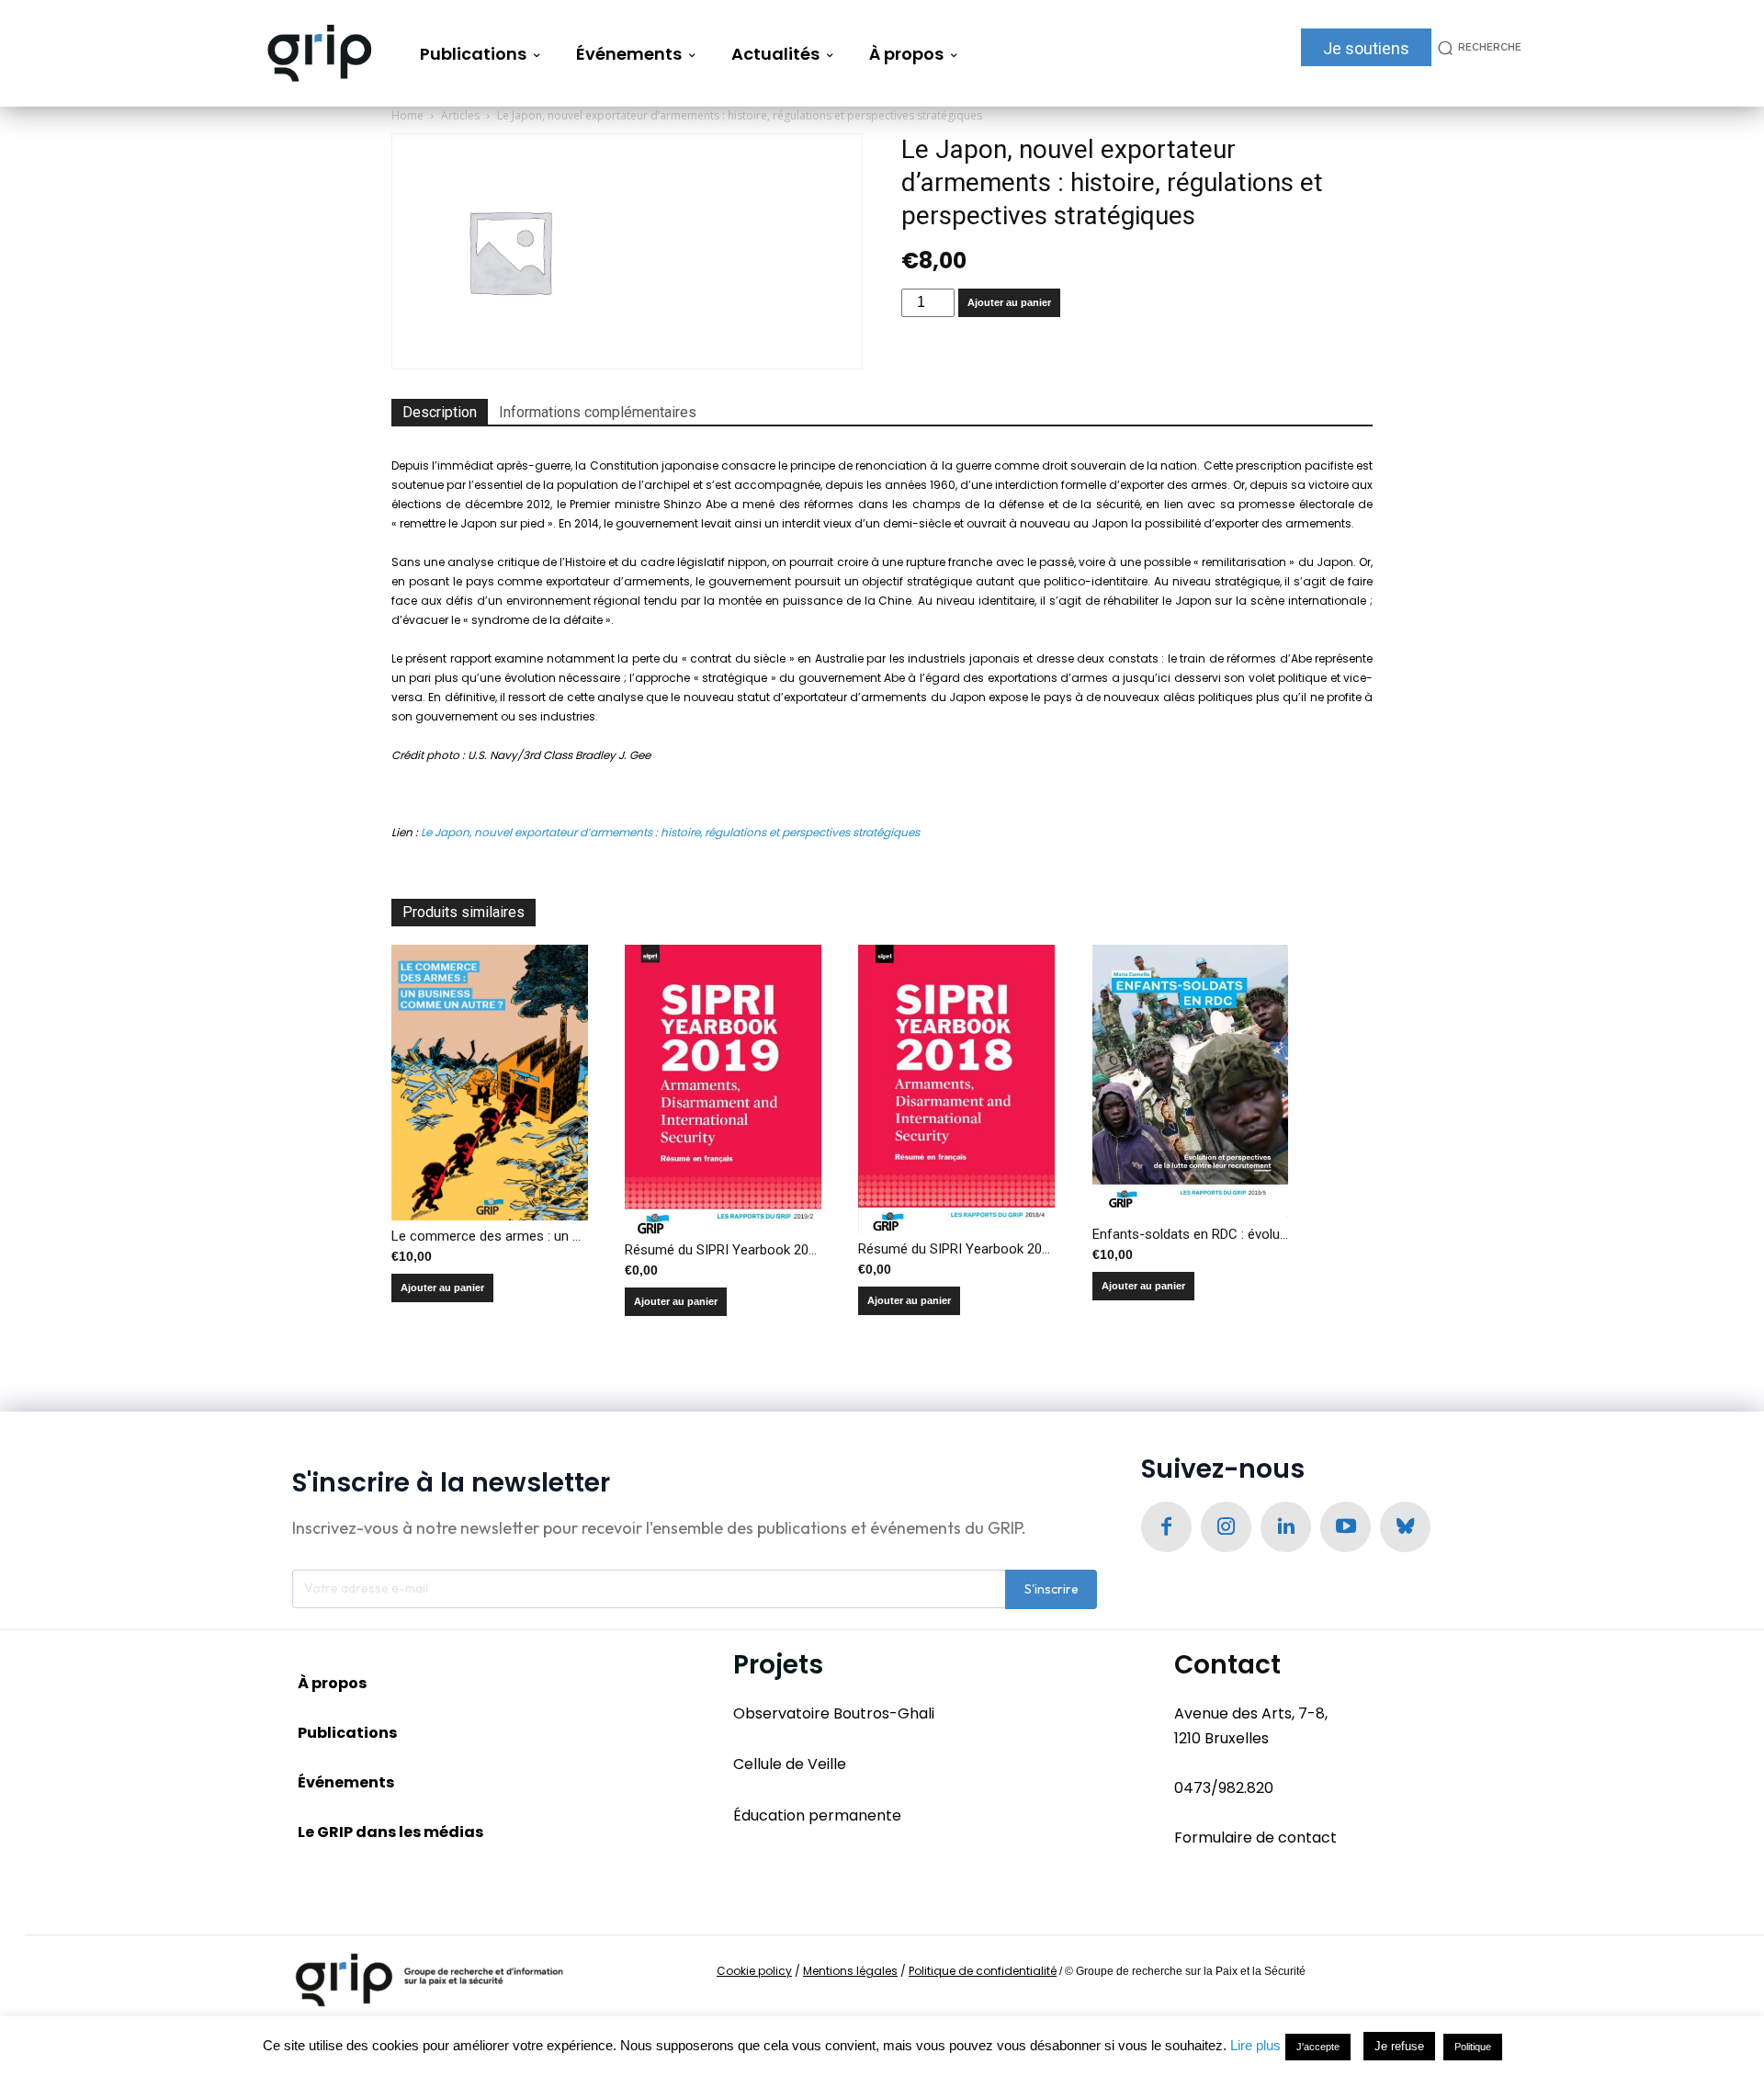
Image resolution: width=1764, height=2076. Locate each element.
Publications (347, 1733)
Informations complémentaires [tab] (598, 412)
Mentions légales (850, 1971)
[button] (1476, 47)
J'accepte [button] (1318, 2047)
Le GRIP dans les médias (390, 1832)
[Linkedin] (1286, 1527)
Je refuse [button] (1399, 2046)
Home (407, 115)
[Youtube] (1346, 1527)
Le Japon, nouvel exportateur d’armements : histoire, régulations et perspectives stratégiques (670, 832)
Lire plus (1255, 2045)
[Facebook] (1166, 1527)
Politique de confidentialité (983, 1971)
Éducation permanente (817, 1815)
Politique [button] (1473, 2047)
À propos (332, 1683)
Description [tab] (440, 412)
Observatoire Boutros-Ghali (834, 1713)
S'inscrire (1052, 1589)
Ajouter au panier (1009, 302)
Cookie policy (754, 1971)
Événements (346, 1782)
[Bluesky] (1405, 1527)
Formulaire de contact (1255, 1838)
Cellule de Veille (790, 1764)
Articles (460, 115)
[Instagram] (1226, 1527)
